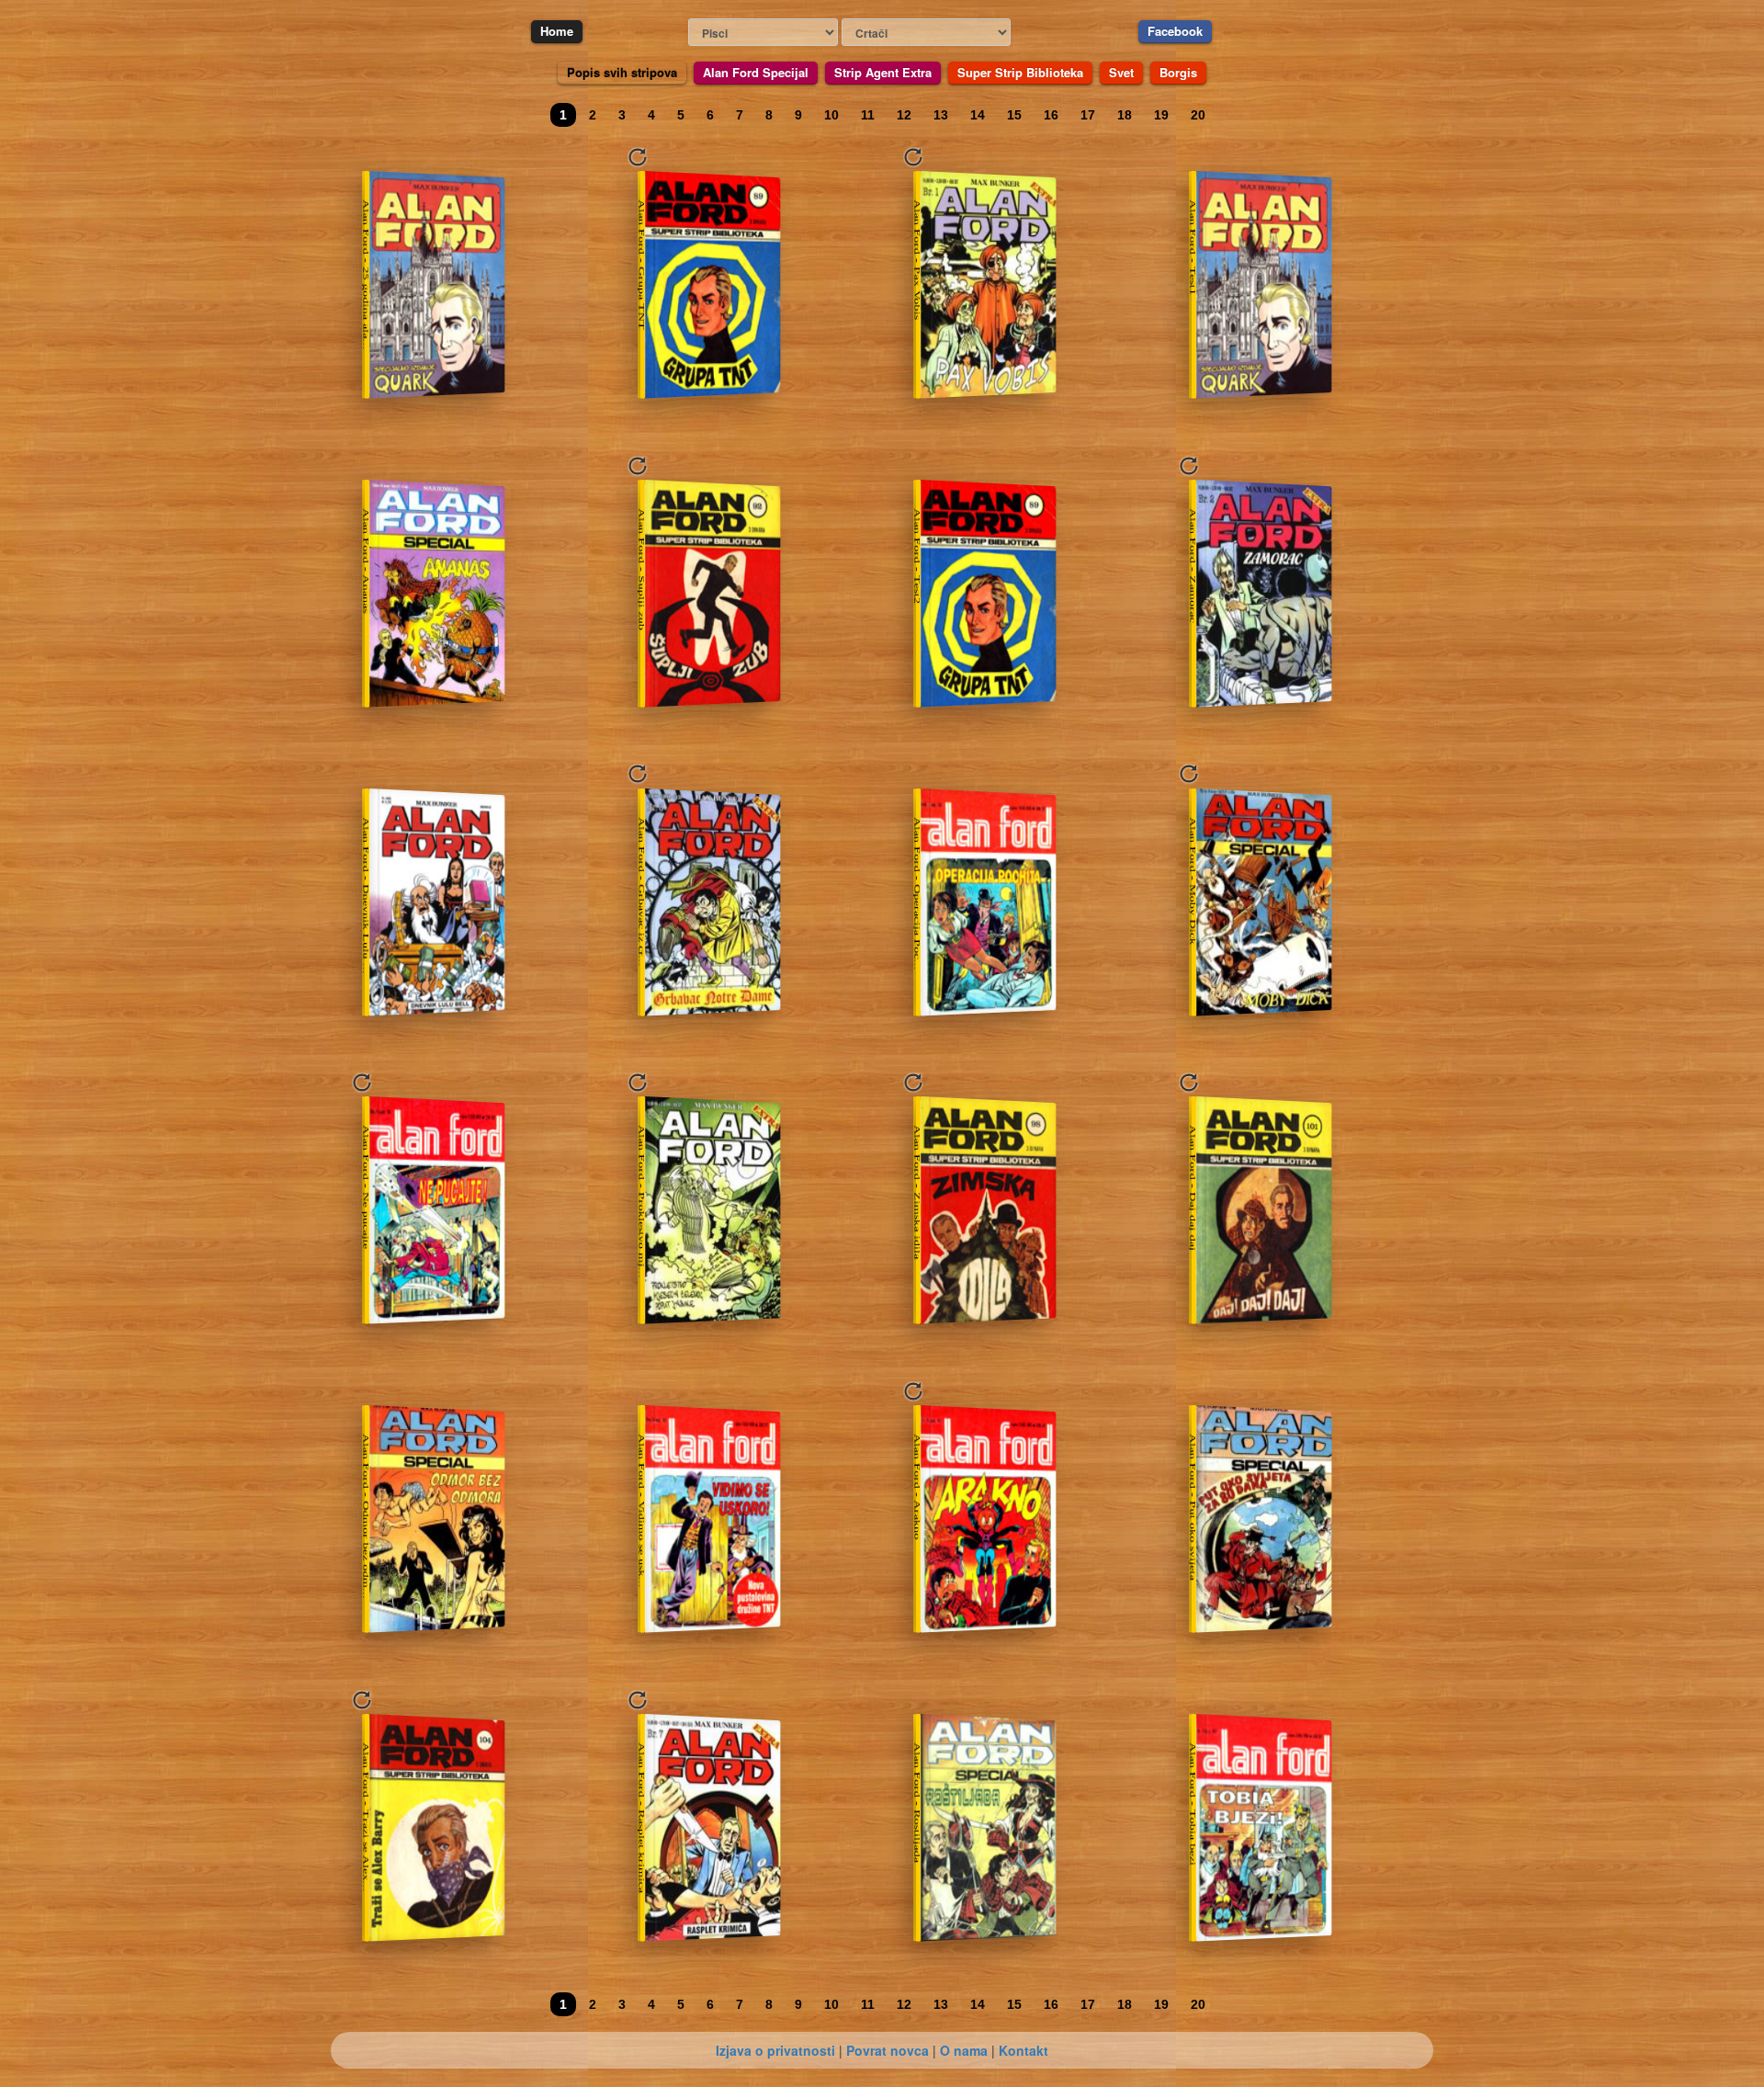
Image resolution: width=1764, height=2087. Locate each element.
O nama (964, 2050)
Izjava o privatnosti (775, 2050)
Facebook (1175, 31)
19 (1161, 115)
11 (868, 115)
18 (1125, 115)
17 (1088, 115)
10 (831, 115)
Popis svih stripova (622, 72)
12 (904, 115)
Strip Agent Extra (883, 72)
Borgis (1178, 72)
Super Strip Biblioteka (1020, 72)
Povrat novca (888, 2050)
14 (978, 115)
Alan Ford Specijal (756, 72)
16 (1051, 115)
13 (941, 115)
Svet (1121, 72)
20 (1198, 115)
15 (1014, 115)
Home (557, 31)
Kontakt (1023, 2050)
